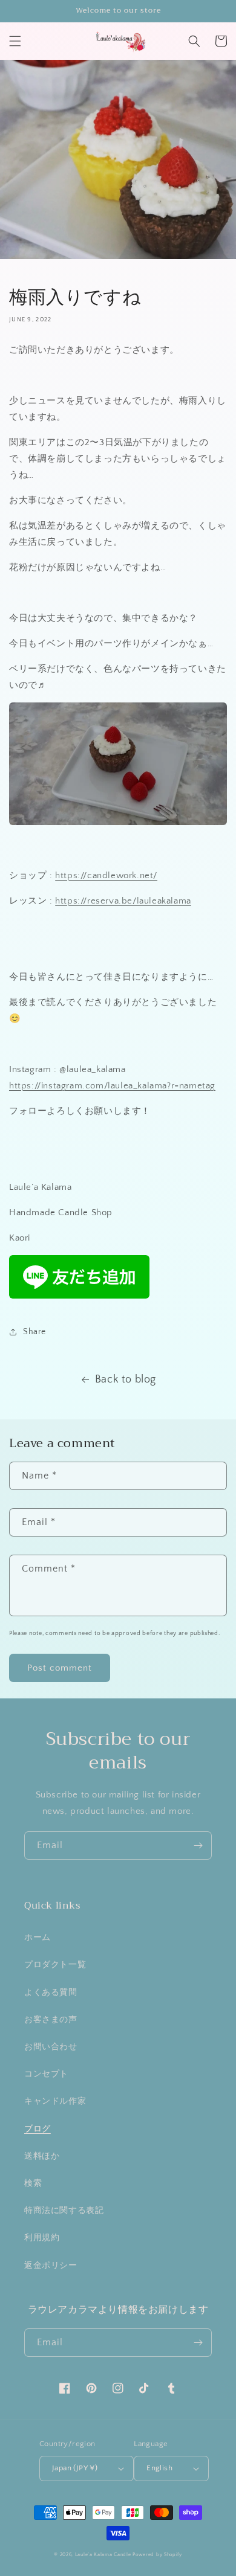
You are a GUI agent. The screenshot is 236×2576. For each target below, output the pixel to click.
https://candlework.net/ (106, 875)
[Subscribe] (198, 1845)
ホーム (38, 1938)
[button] (15, 41)
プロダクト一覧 (55, 1965)
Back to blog (126, 1380)
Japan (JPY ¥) (75, 2468)
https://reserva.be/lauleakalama (123, 901)
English (159, 2468)
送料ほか (42, 2156)
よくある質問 (51, 1993)
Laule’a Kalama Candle (103, 2555)
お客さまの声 (51, 2020)
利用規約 (42, 2238)
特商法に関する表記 (64, 2211)
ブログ (38, 2129)
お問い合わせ (51, 2047)
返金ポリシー (51, 2266)
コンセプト (46, 2074)
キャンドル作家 (55, 2101)
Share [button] (34, 1332)
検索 (33, 2183)
